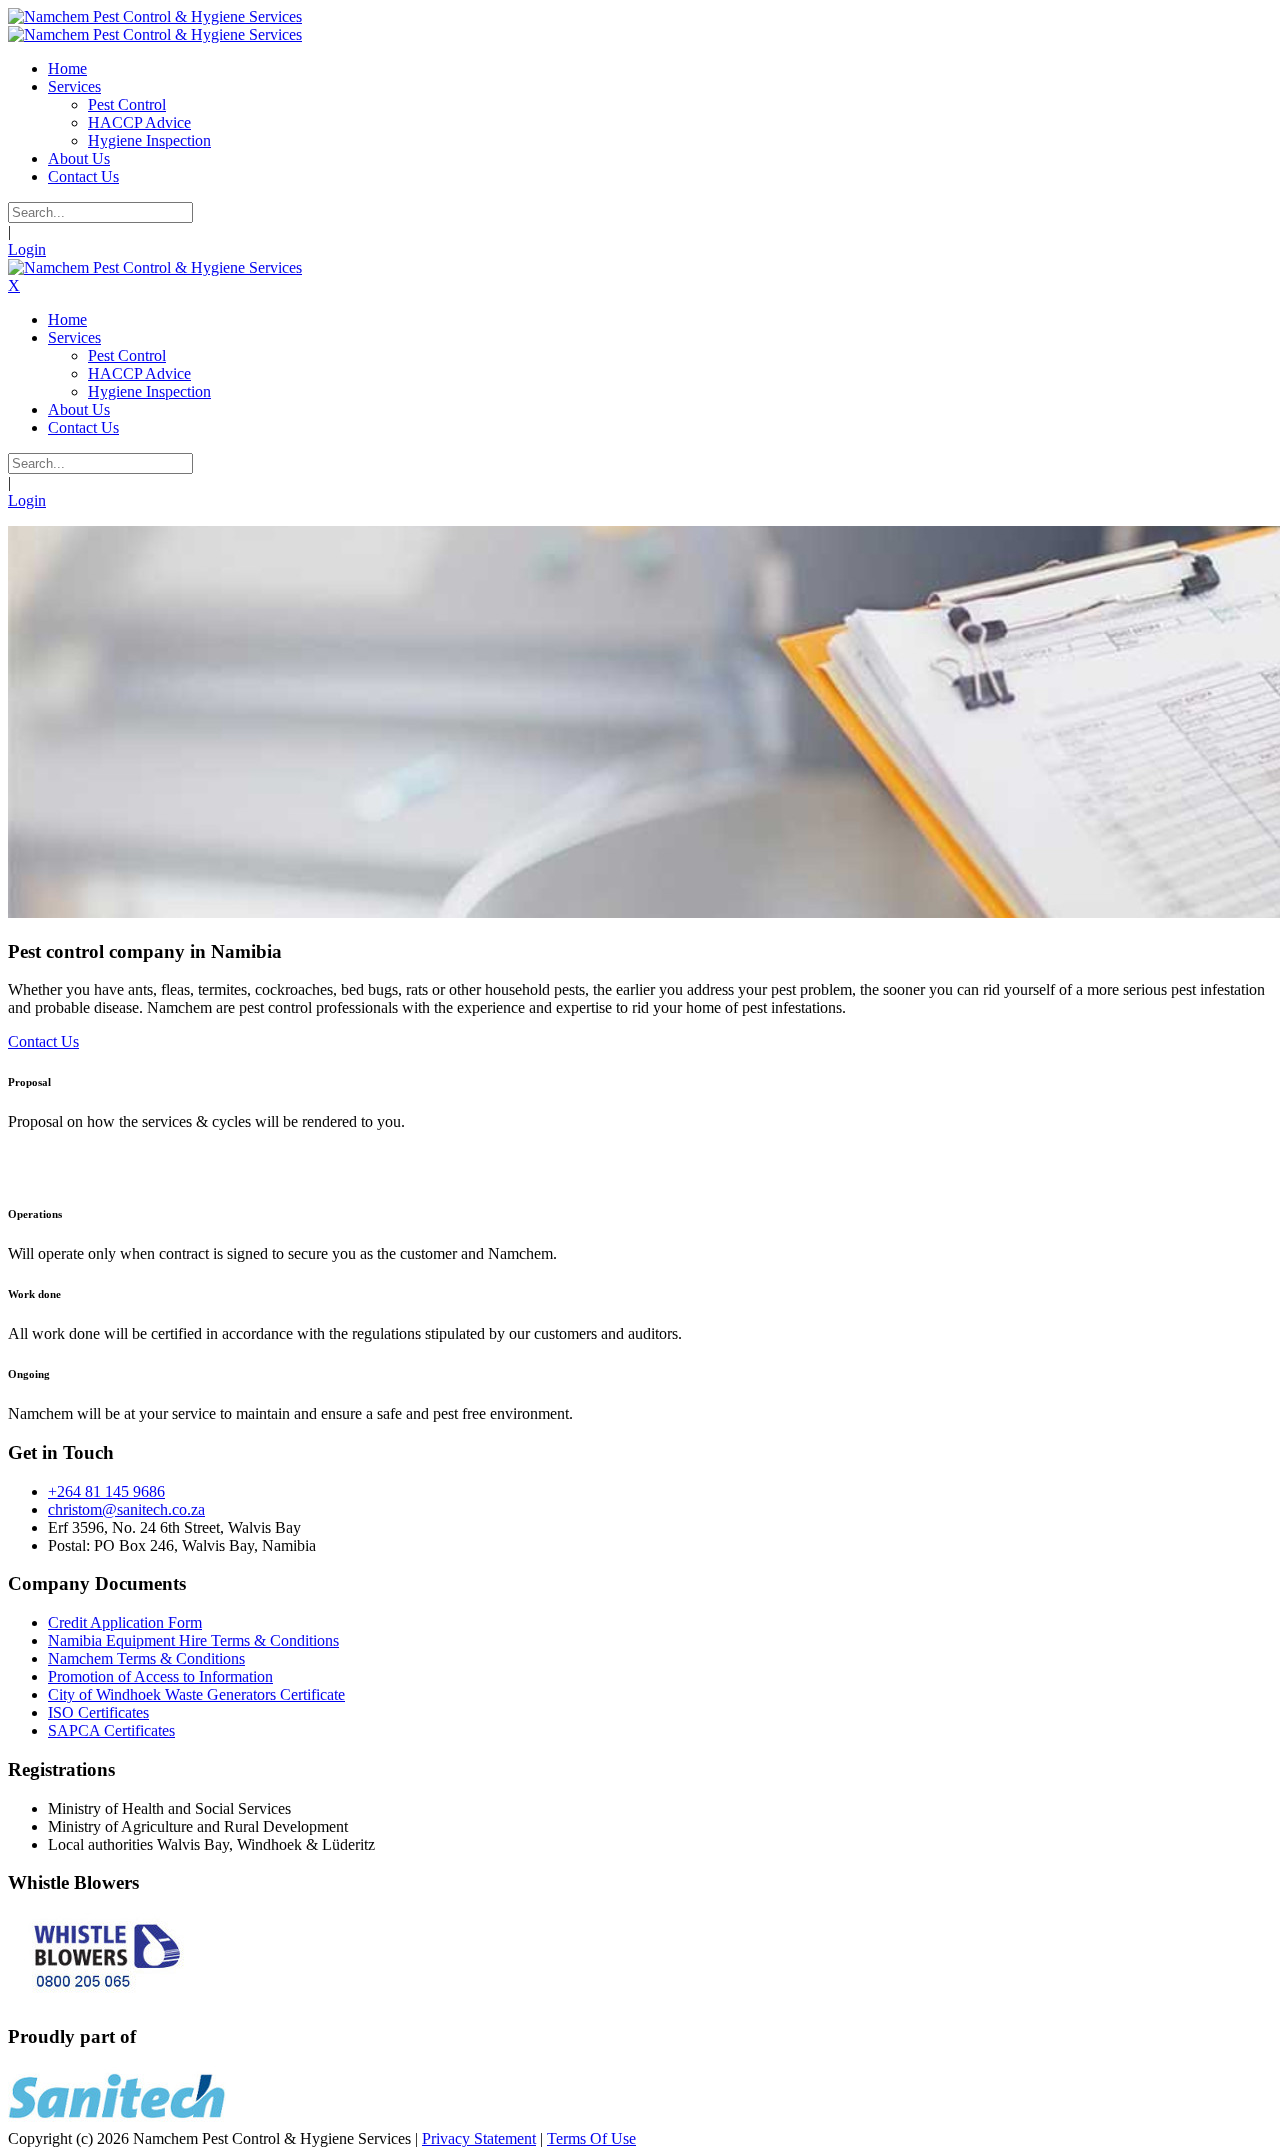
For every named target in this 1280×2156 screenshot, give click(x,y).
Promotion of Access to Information (160, 1676)
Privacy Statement (479, 2138)
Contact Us (43, 1041)
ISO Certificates (98, 1712)
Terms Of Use (591, 2138)
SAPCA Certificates (111, 1730)
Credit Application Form (125, 1622)
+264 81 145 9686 (106, 1491)
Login (27, 249)
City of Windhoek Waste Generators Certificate (196, 1694)
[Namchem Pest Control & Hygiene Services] (155, 16)
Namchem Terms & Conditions (146, 1658)
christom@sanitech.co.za (126, 1509)
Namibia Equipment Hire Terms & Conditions (193, 1640)
